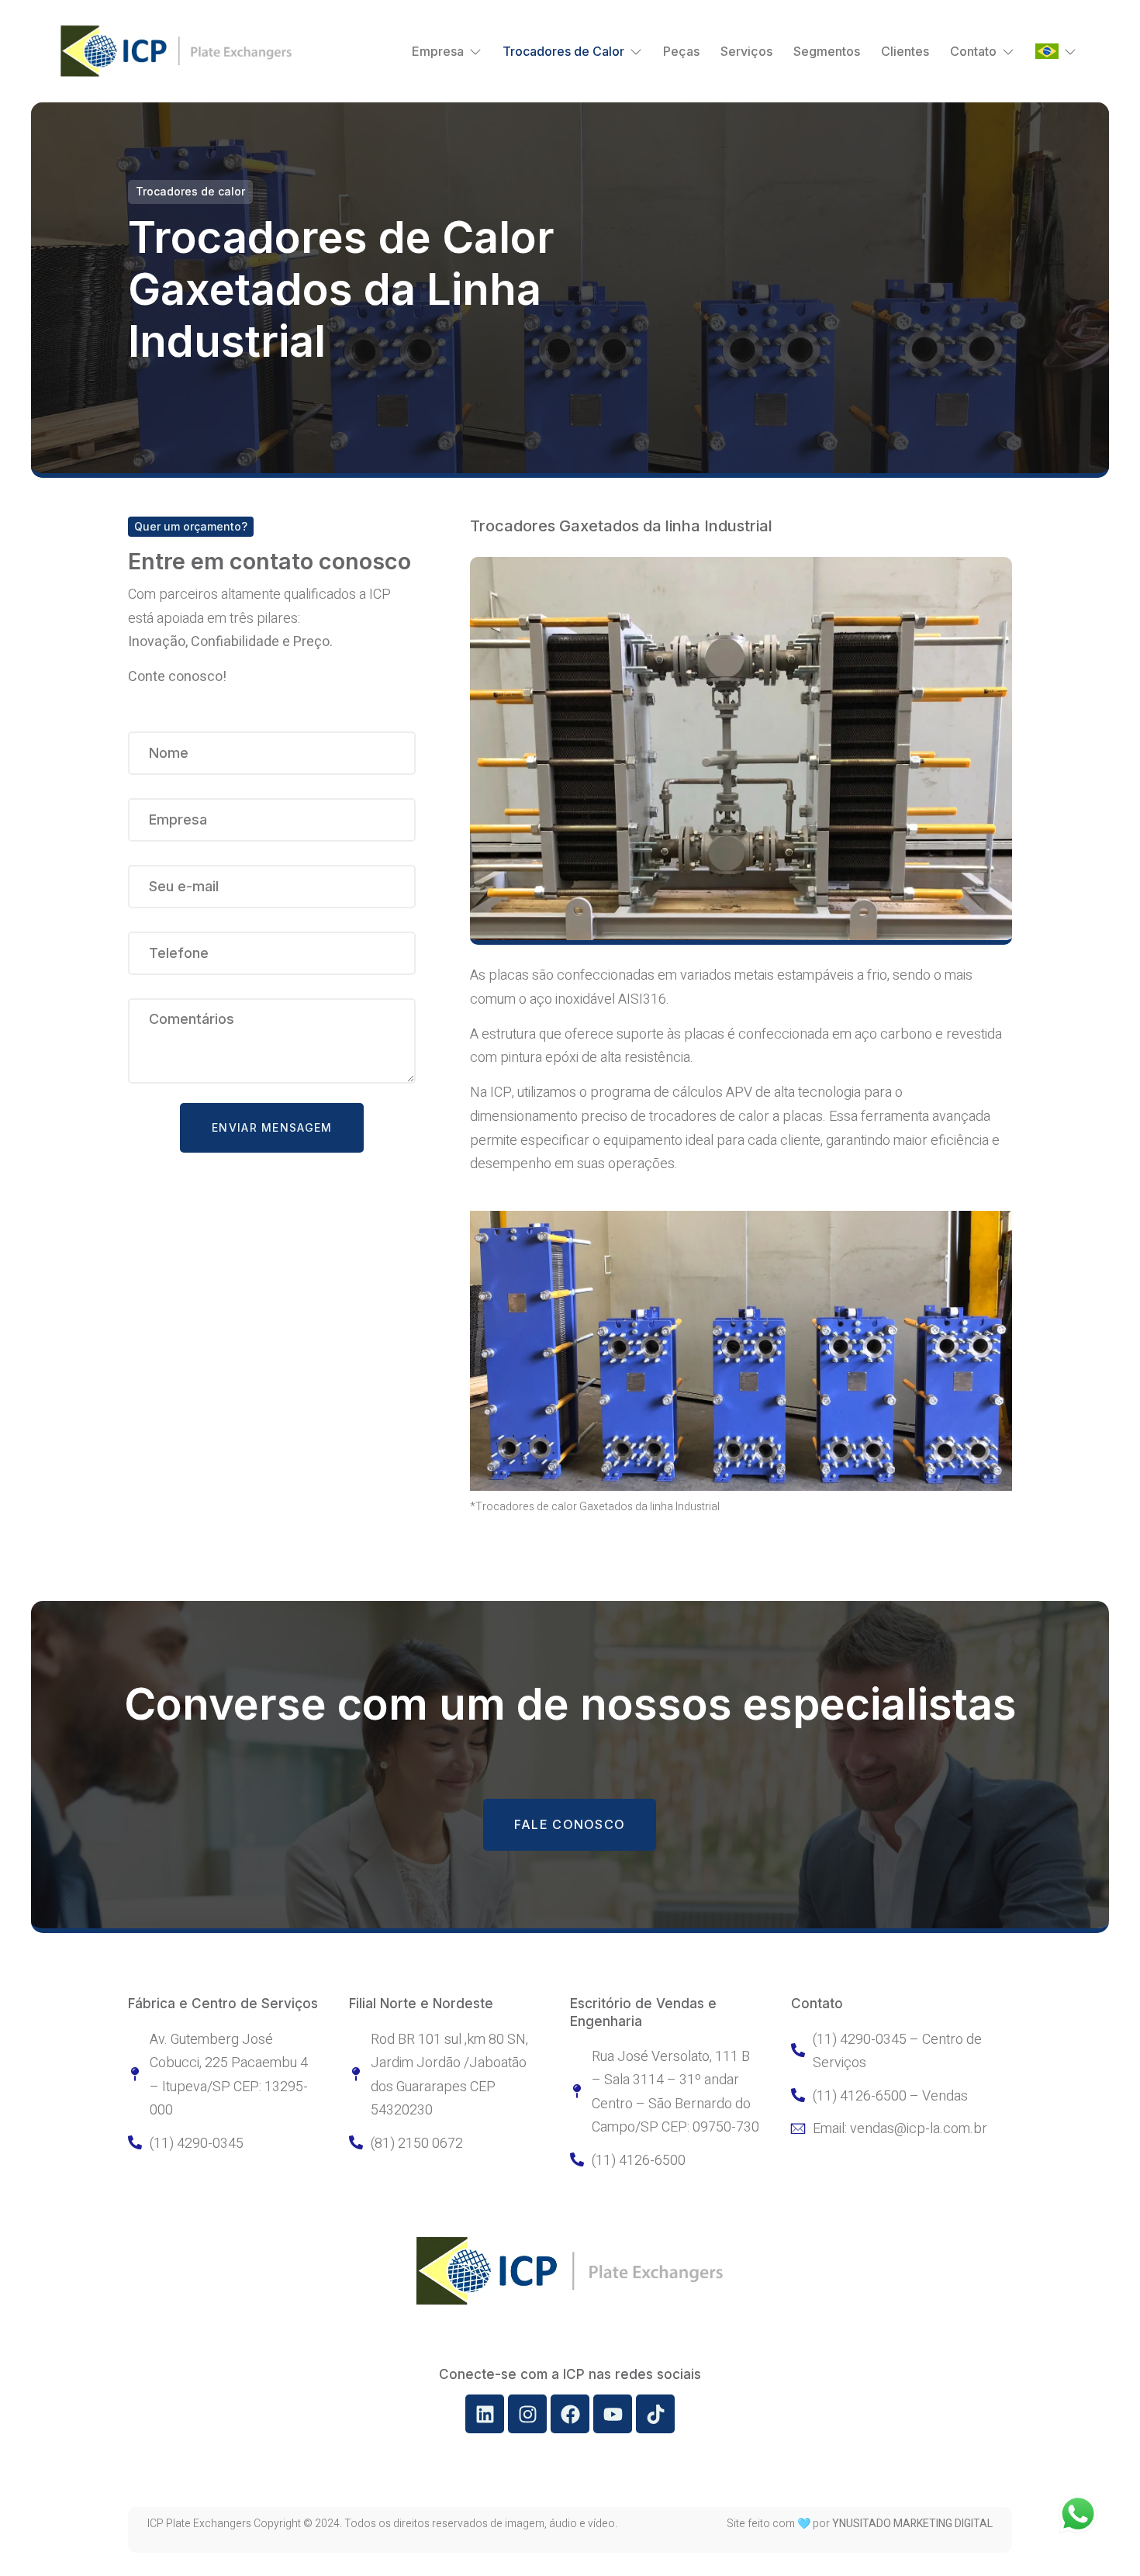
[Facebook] (570, 2414)
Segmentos (827, 51)
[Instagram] (527, 2414)
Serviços (746, 51)
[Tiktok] (655, 2414)
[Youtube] (613, 2414)
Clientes (905, 51)
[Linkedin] (485, 2414)
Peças (681, 51)
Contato (973, 51)
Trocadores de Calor (563, 51)
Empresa (438, 51)
